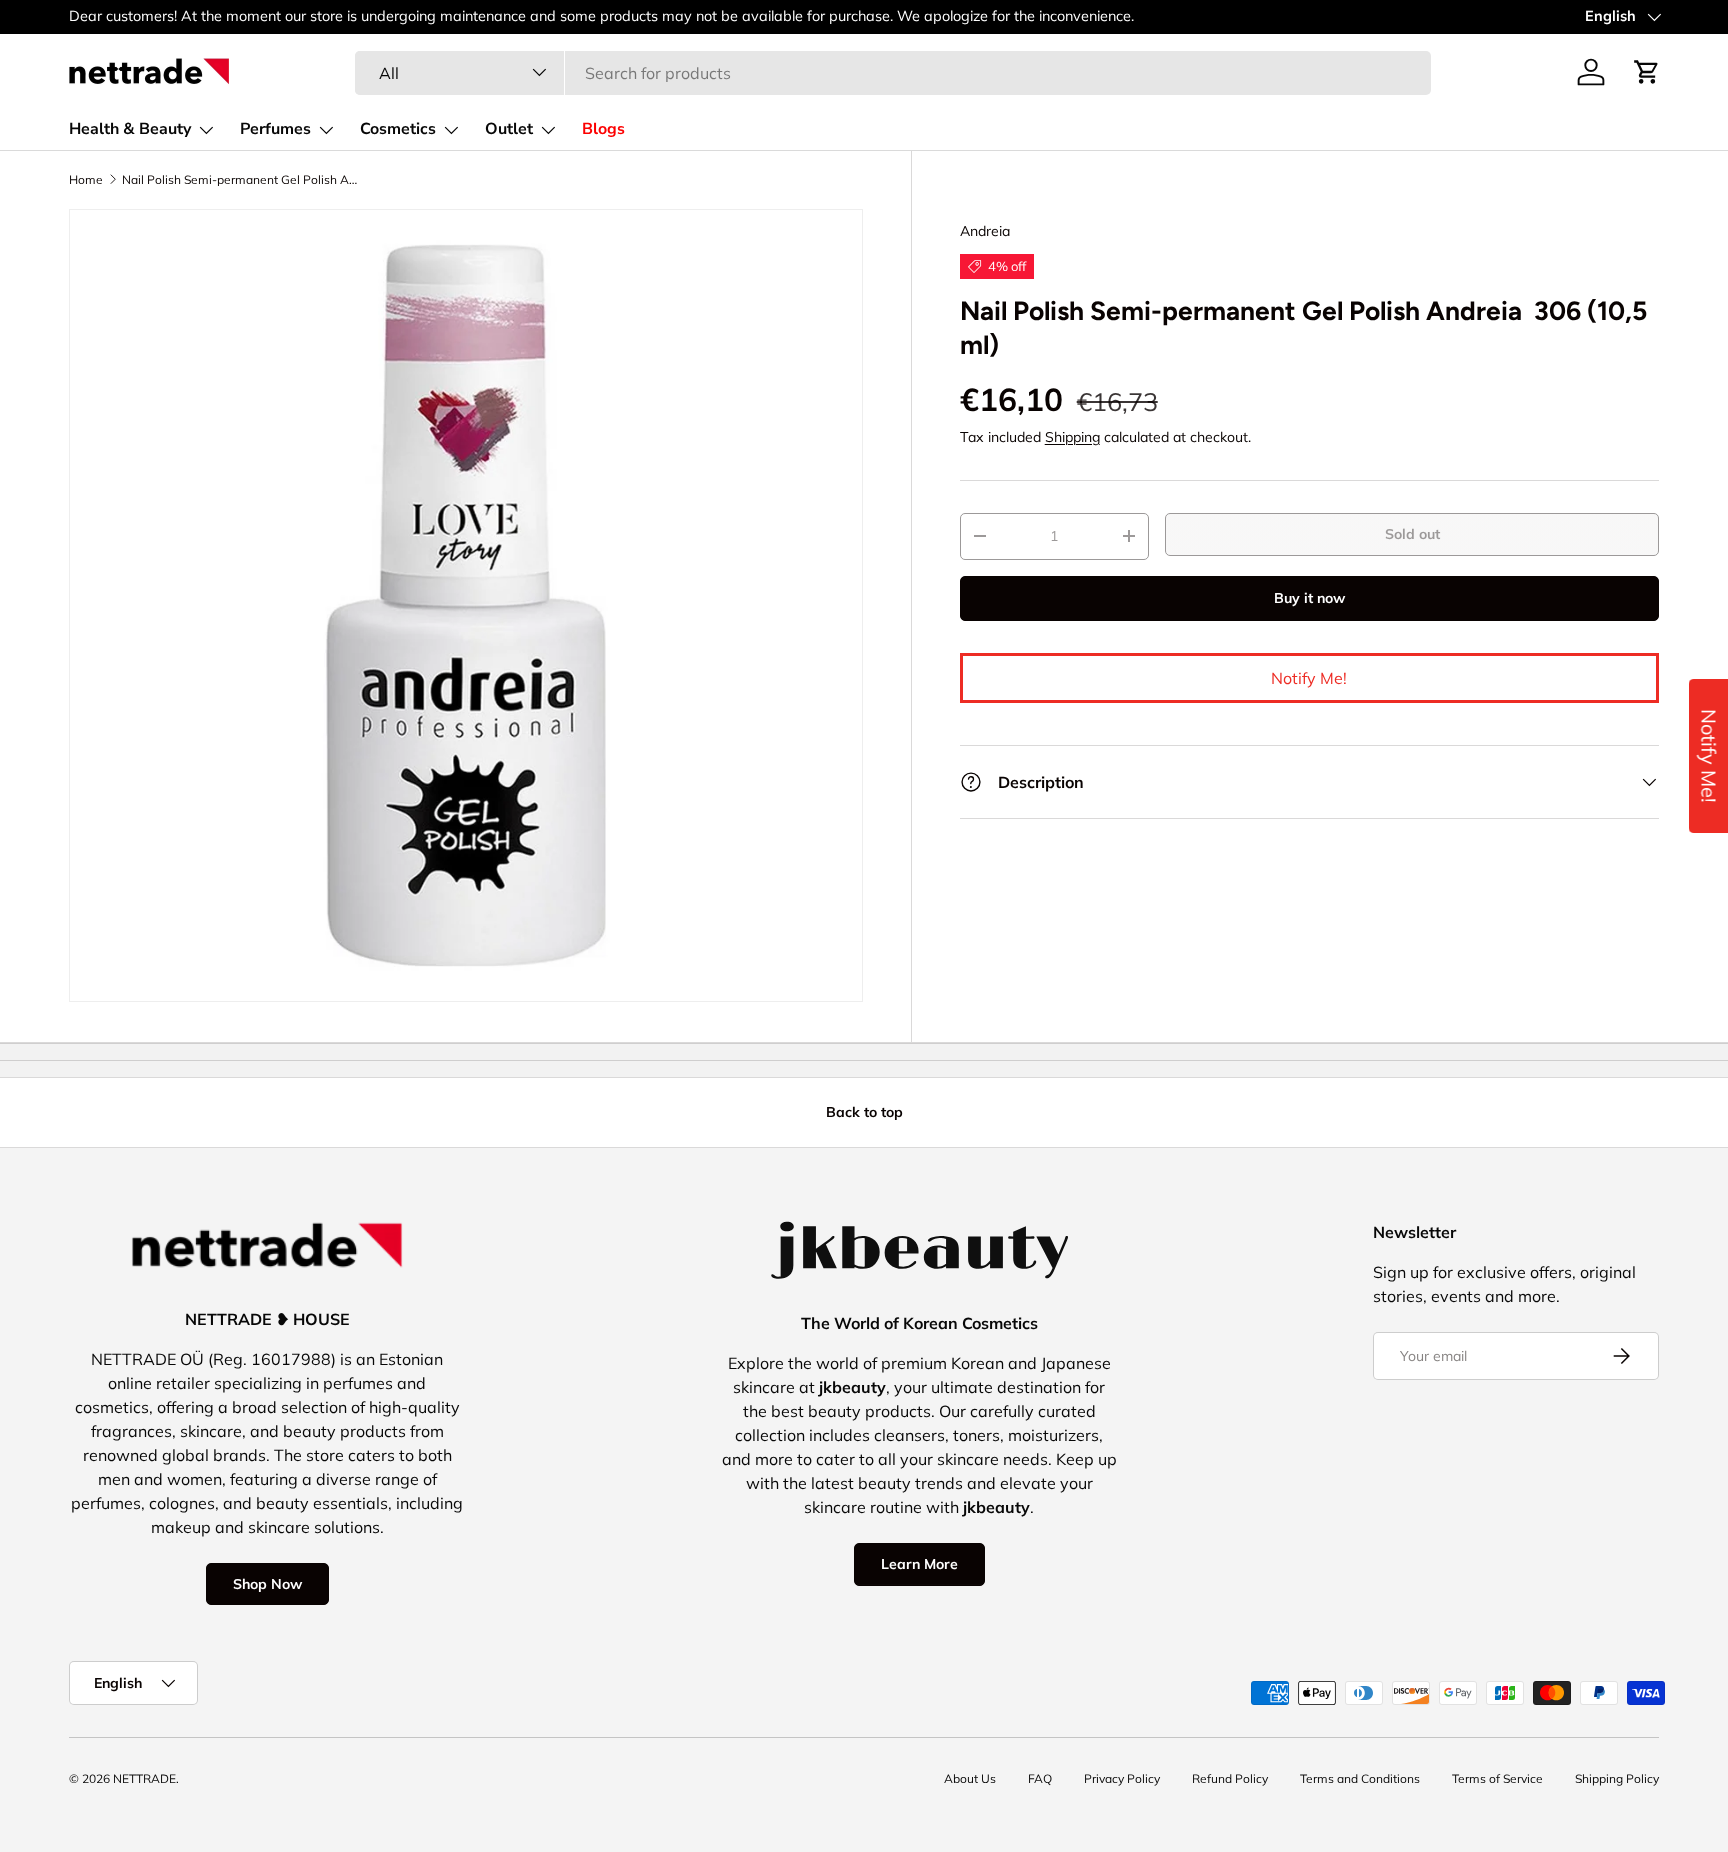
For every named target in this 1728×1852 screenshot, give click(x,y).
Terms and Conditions (1360, 1778)
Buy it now (1309, 598)
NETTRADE (144, 1778)
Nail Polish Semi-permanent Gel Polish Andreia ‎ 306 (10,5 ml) (242, 180)
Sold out (1412, 534)
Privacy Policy (1122, 1778)
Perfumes (275, 129)
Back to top (864, 1112)
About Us (970, 1778)
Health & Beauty (130, 129)
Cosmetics (398, 129)
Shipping (1072, 437)
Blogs (603, 129)
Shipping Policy (1617, 1778)
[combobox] (892, 72)
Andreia (985, 231)
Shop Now (267, 1584)
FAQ (1040, 1778)
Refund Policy (1230, 1778)
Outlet (509, 129)
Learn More (919, 1564)
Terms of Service (1497, 1778)
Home (86, 180)
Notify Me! (1309, 678)
